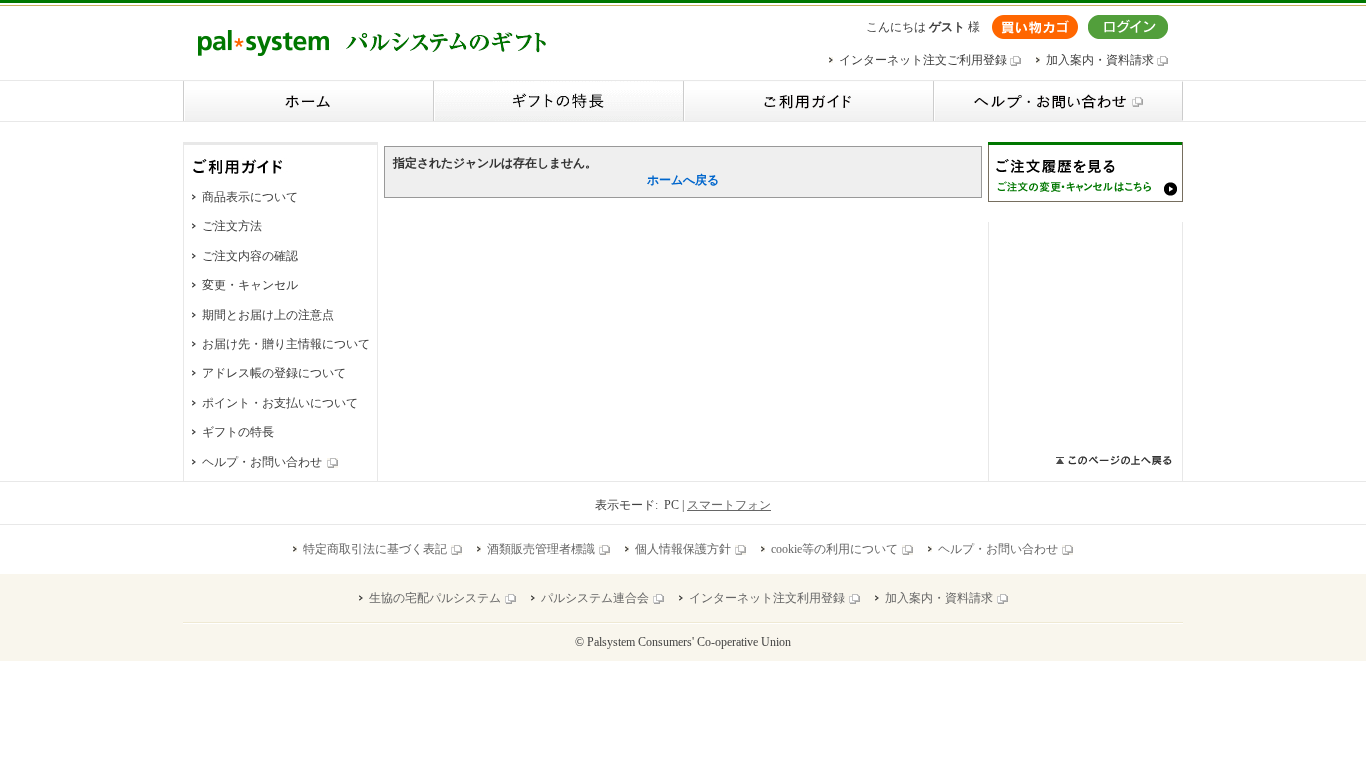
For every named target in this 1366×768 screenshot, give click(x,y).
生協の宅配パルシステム (435, 598)
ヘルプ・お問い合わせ (262, 462)
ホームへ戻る (683, 180)
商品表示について (250, 197)
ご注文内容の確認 (250, 256)
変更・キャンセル (250, 285)
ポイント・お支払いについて (280, 403)
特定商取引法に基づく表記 (375, 549)
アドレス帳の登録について (274, 373)
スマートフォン (729, 505)
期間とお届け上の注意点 (268, 315)
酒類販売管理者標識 (541, 549)
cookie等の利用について (834, 549)
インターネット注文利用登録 (767, 598)
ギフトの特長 (238, 432)
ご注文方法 (232, 226)
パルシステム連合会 (595, 598)
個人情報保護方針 (683, 549)
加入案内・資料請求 (1101, 60)
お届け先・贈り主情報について (286, 344)
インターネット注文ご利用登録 (924, 60)
